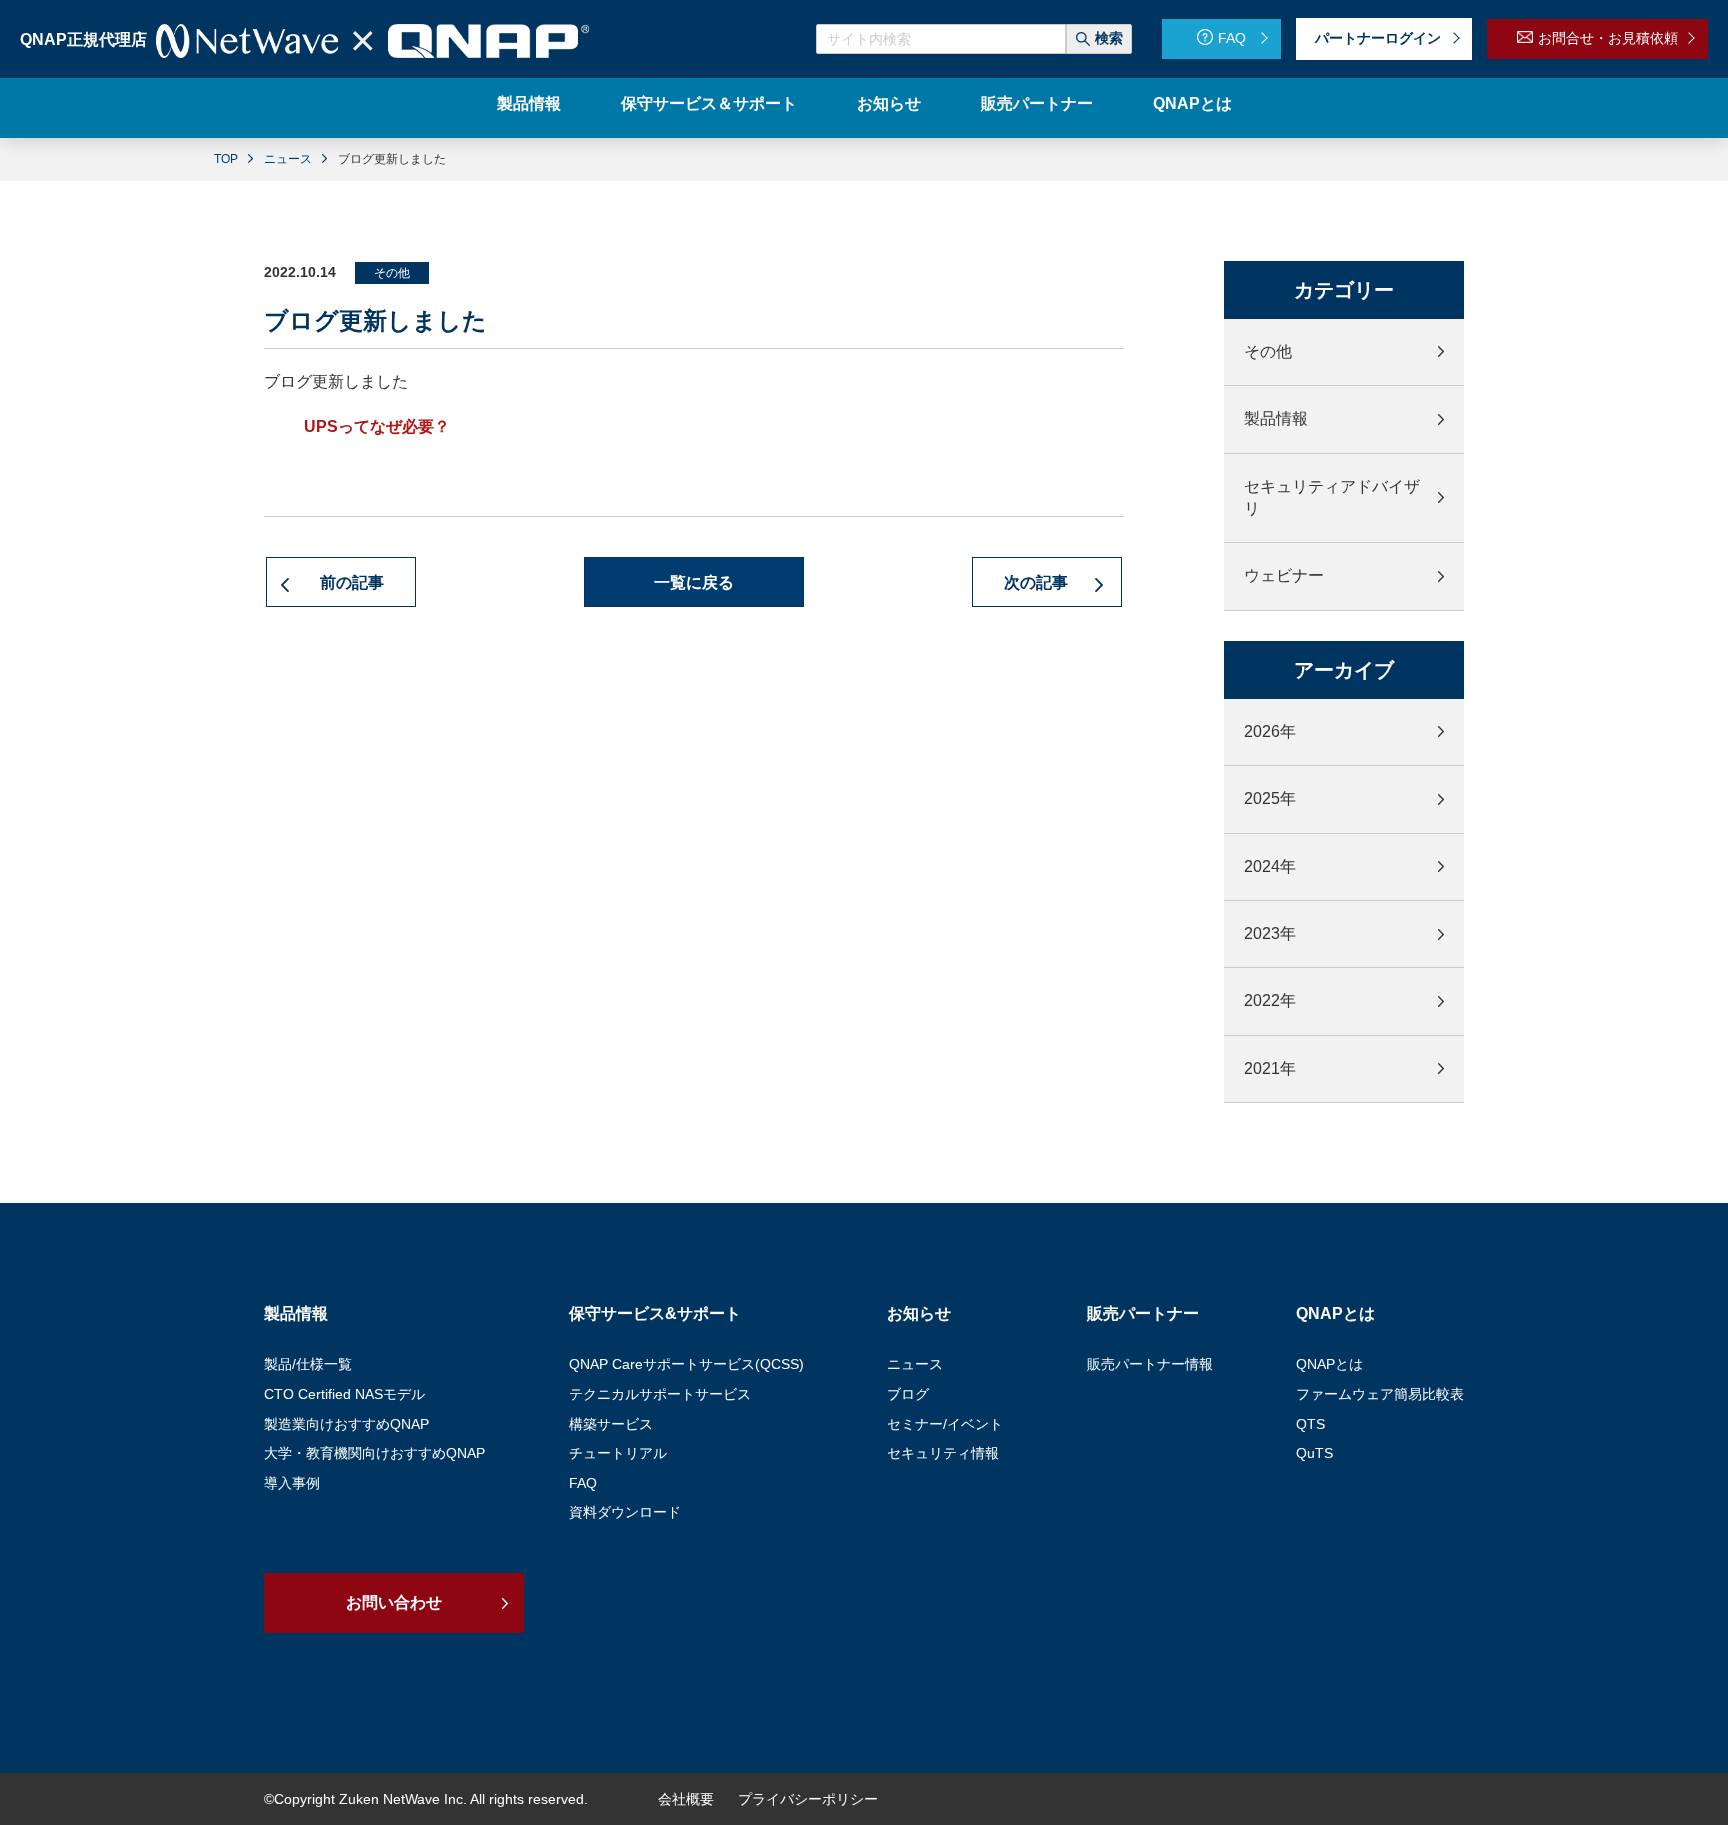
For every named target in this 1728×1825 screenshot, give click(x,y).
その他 (1268, 351)
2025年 (1270, 798)
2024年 (1270, 866)
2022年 (1270, 1000)
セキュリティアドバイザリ (1332, 497)
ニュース (288, 159)
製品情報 (1276, 418)
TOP (226, 159)
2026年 (1270, 731)
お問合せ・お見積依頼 (1608, 38)
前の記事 (354, 582)
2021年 (1270, 1068)
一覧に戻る (694, 582)
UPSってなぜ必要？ (377, 426)
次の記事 (1038, 582)
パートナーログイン (1378, 38)
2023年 (1270, 933)
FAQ (1232, 38)
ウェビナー (1284, 575)
